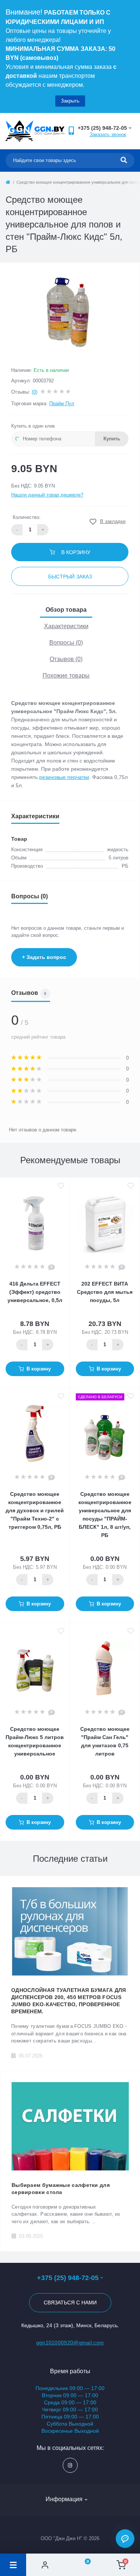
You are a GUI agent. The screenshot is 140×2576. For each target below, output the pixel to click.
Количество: (27, 517)
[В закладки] (61, 1186)
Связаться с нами (70, 2302)
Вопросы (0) (66, 643)
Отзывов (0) (66, 659)
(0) (35, 392)
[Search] (124, 161)
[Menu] (13, 2565)
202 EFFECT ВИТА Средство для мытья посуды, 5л (105, 1292)
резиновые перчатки (64, 777)
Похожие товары (66, 676)
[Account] (45, 2565)
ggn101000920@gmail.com (70, 2343)
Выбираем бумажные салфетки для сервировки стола (61, 2189)
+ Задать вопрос (44, 957)
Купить (112, 439)
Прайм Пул (62, 404)
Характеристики (66, 626)
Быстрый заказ (70, 577)
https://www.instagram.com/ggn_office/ (70, 2465)
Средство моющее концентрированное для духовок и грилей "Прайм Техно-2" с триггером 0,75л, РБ (35, 1510)
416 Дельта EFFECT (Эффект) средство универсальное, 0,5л (35, 1292)
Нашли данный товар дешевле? (47, 495)
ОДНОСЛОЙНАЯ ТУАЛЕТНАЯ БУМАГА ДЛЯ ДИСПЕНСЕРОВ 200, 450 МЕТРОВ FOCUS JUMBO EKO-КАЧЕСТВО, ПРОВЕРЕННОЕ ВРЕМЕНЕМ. (69, 2001)
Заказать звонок (108, 135)
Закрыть (70, 101)
